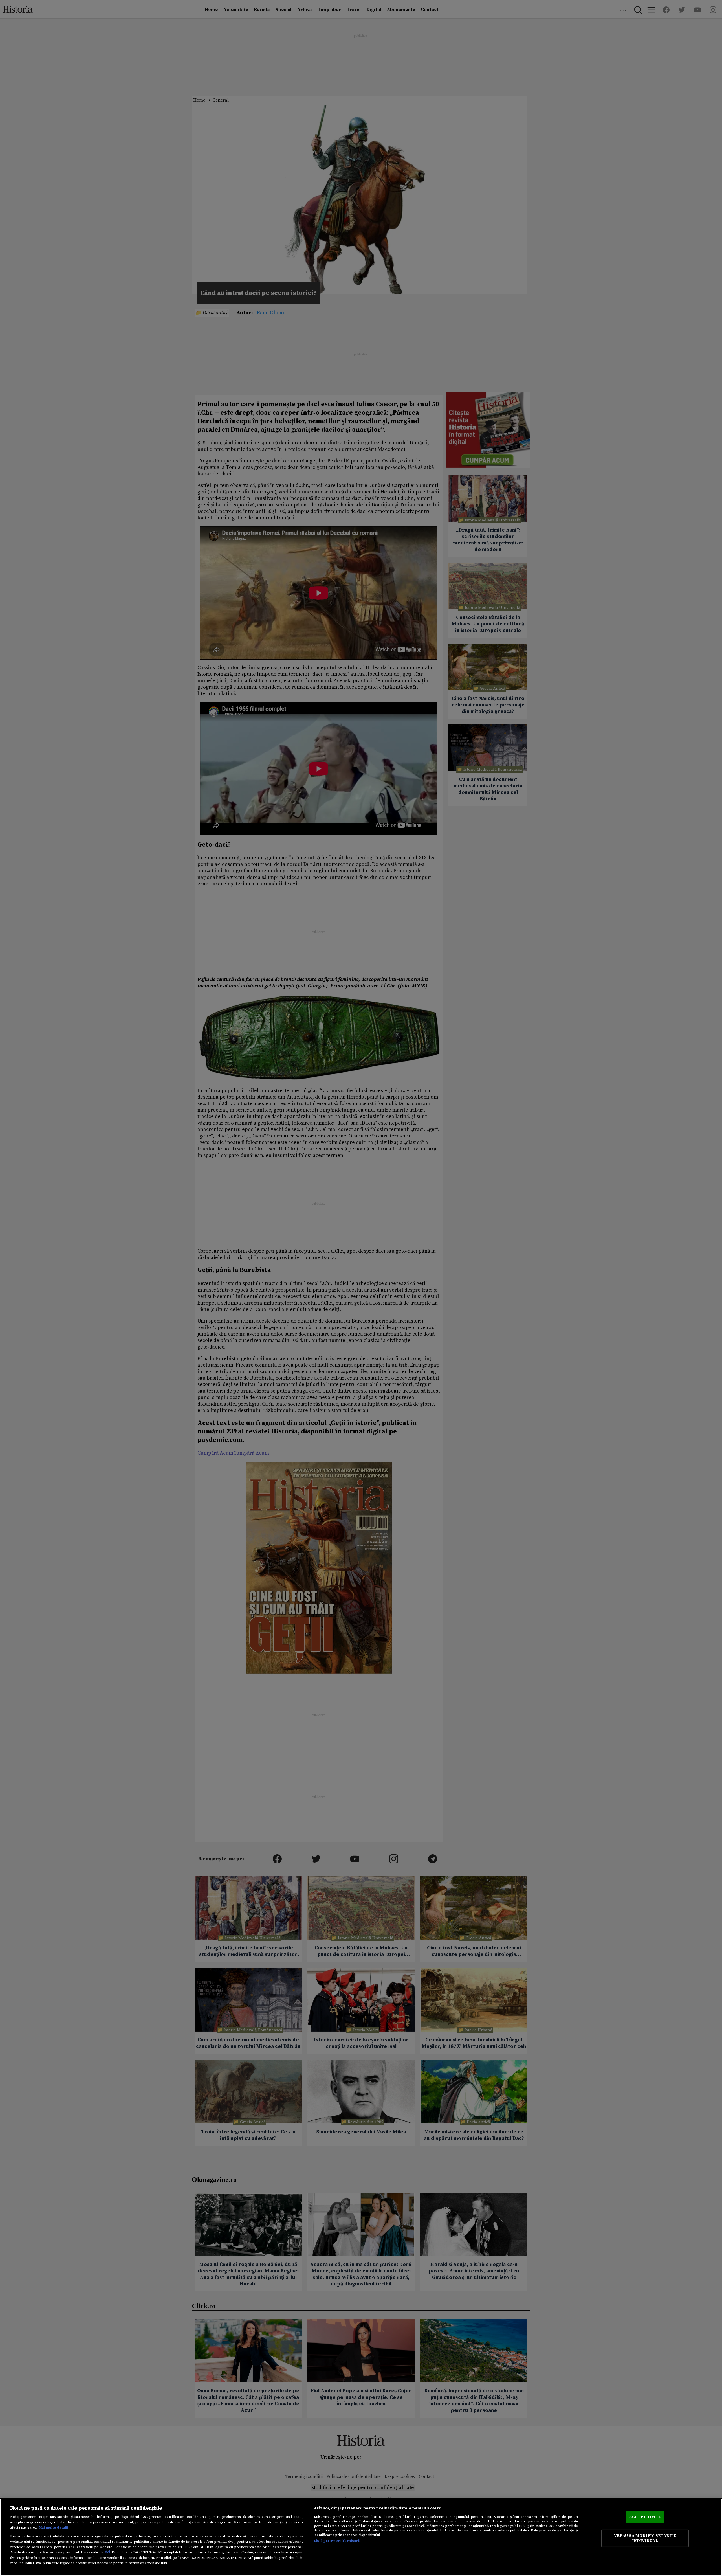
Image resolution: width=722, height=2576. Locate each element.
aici (107, 2552)
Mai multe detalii (54, 2527)
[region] (361, 2537)
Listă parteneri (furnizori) (337, 2541)
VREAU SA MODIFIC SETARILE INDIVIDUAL (645, 2538)
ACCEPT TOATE (645, 2517)
